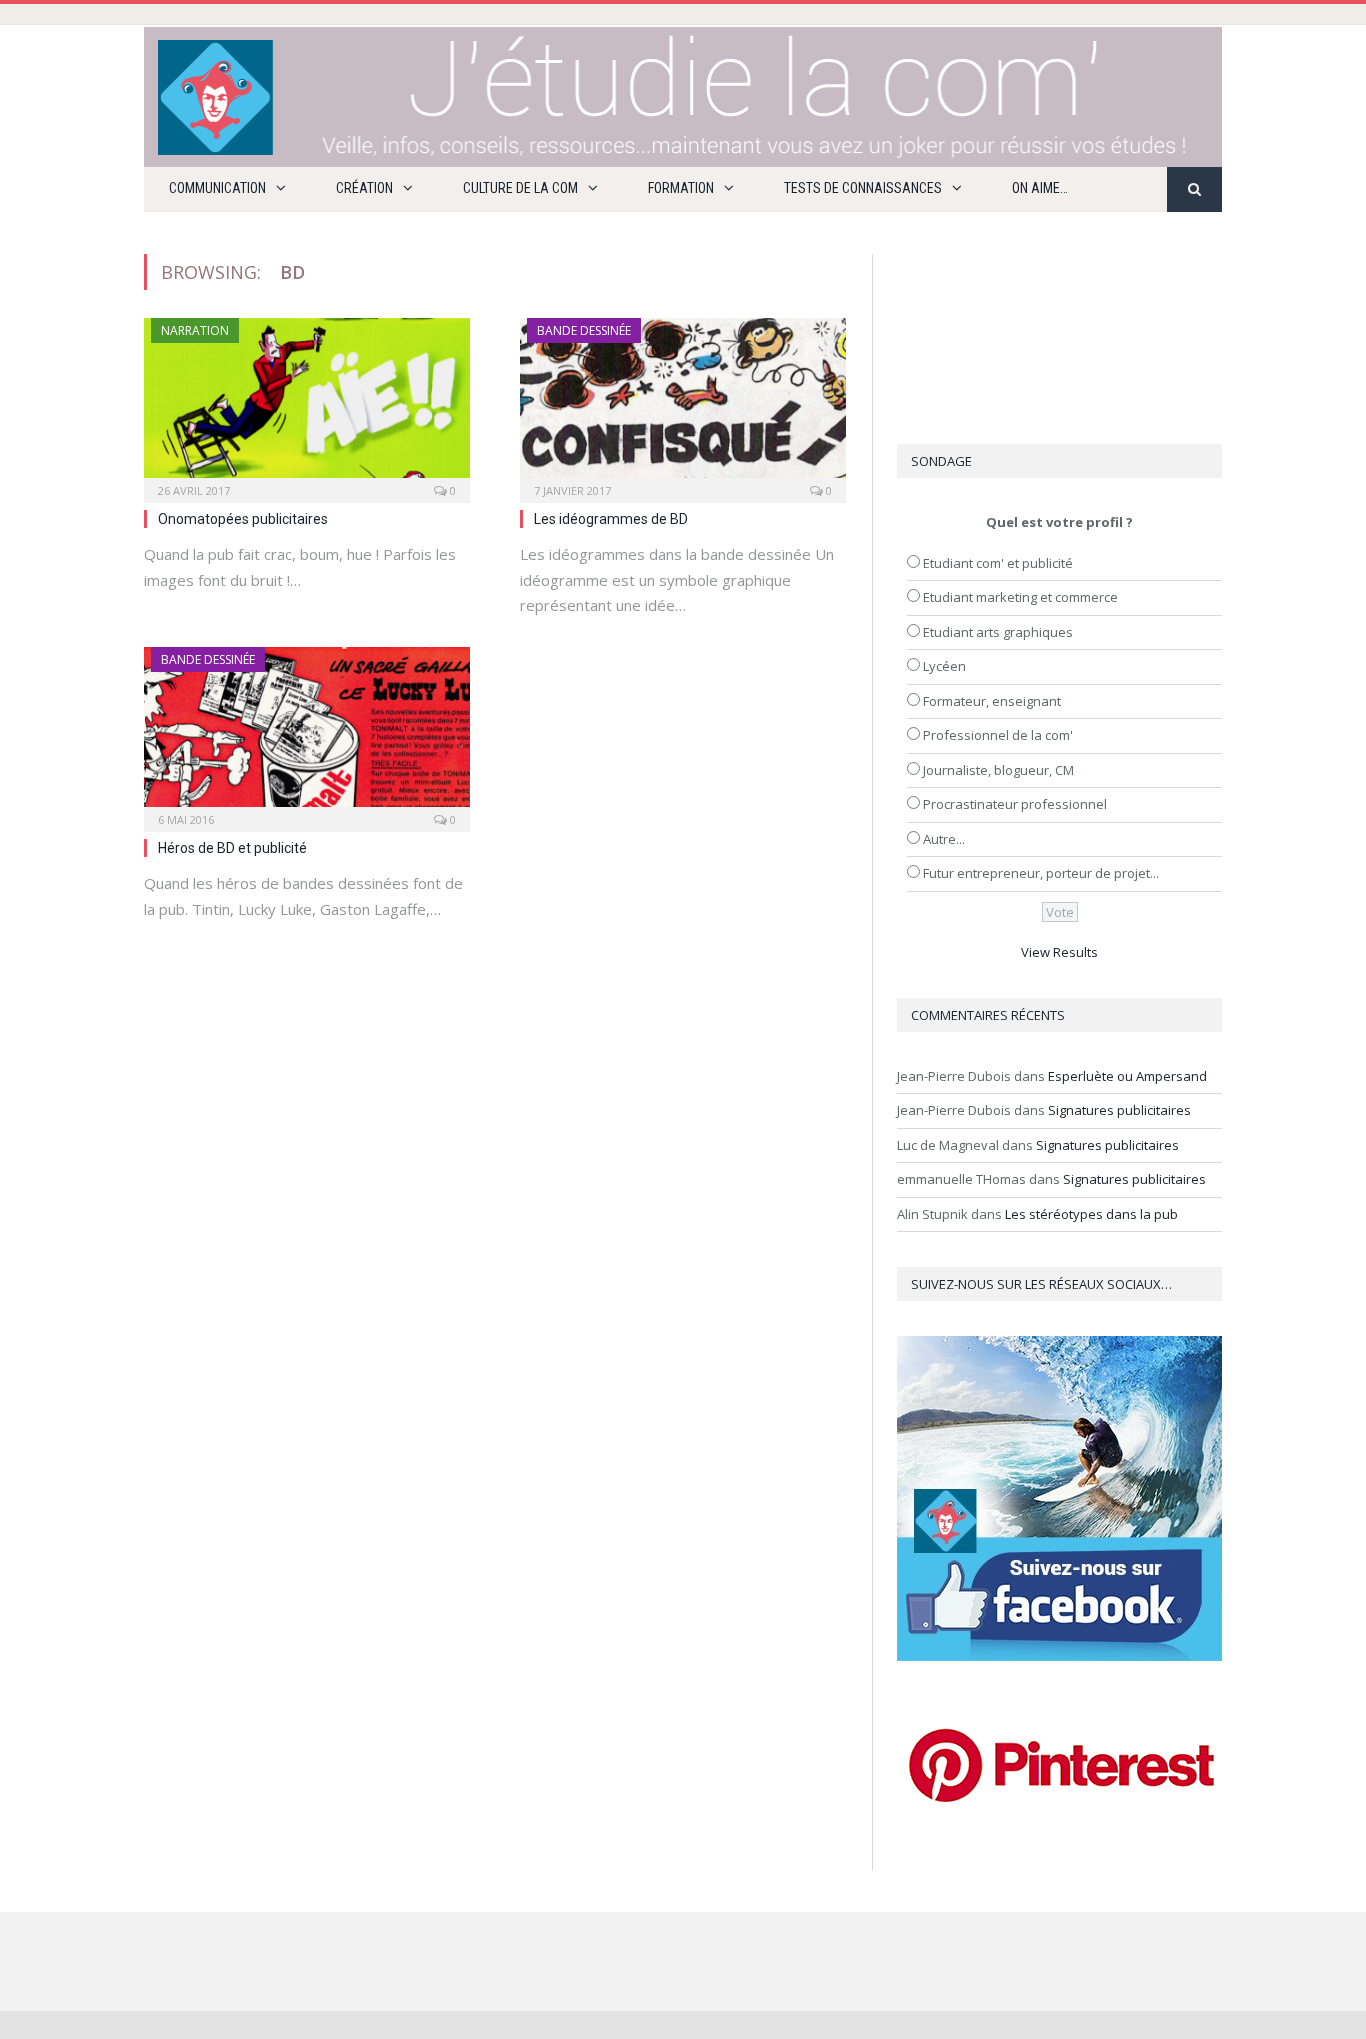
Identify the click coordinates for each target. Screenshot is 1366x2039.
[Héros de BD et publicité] (307, 733)
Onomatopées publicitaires (243, 519)
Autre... (944, 839)
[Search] (1194, 189)
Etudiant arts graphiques (998, 632)
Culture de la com (520, 188)
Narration (195, 330)
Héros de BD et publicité (232, 848)
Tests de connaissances (863, 188)
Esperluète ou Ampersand (1127, 1076)
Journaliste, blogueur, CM (998, 770)
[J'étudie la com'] (683, 92)
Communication (217, 188)
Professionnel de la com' (998, 735)
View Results (1059, 952)
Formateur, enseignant (992, 701)
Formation (681, 188)
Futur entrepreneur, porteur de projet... (1041, 873)
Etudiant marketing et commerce (1020, 597)
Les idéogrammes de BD (611, 519)
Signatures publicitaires (1119, 1110)
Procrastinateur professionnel (1015, 804)
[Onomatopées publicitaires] (307, 404)
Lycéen (944, 666)
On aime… (1040, 188)
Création (364, 188)
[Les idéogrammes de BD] (683, 404)
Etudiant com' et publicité (998, 563)
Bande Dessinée (584, 330)
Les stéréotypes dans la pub (1091, 1214)
